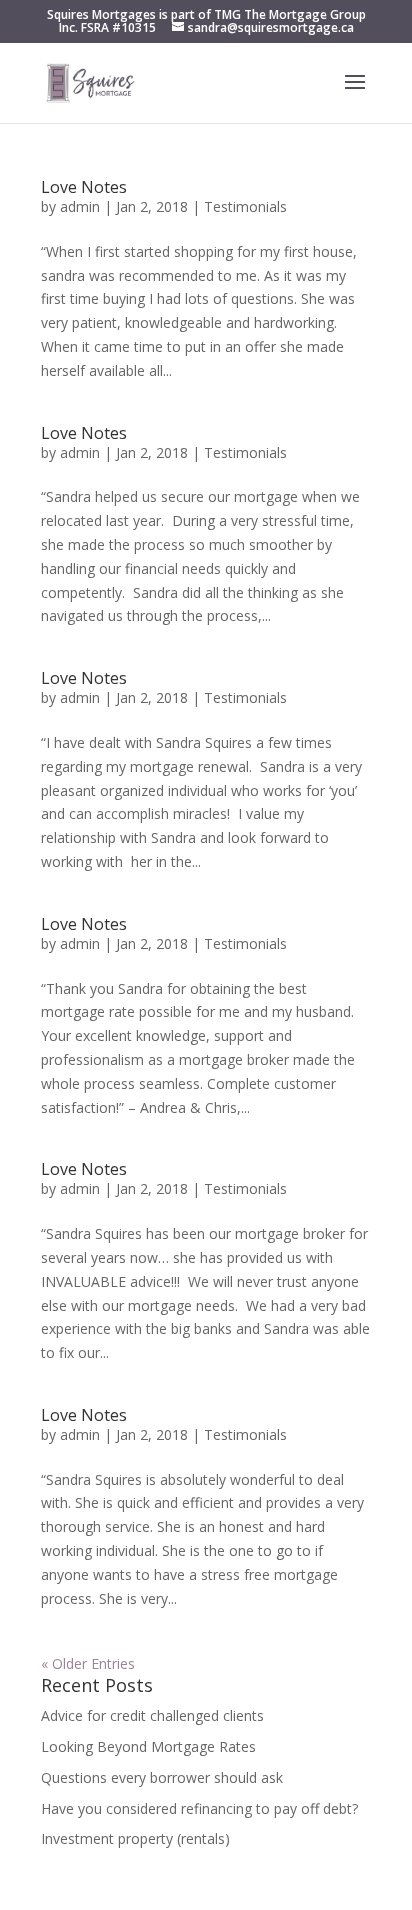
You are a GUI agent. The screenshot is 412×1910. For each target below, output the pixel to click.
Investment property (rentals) (135, 1838)
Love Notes (84, 187)
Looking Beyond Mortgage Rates (148, 1746)
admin (80, 206)
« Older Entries (88, 1663)
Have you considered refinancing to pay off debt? (199, 1808)
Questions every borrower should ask (162, 1777)
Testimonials (245, 206)
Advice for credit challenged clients (152, 1715)
